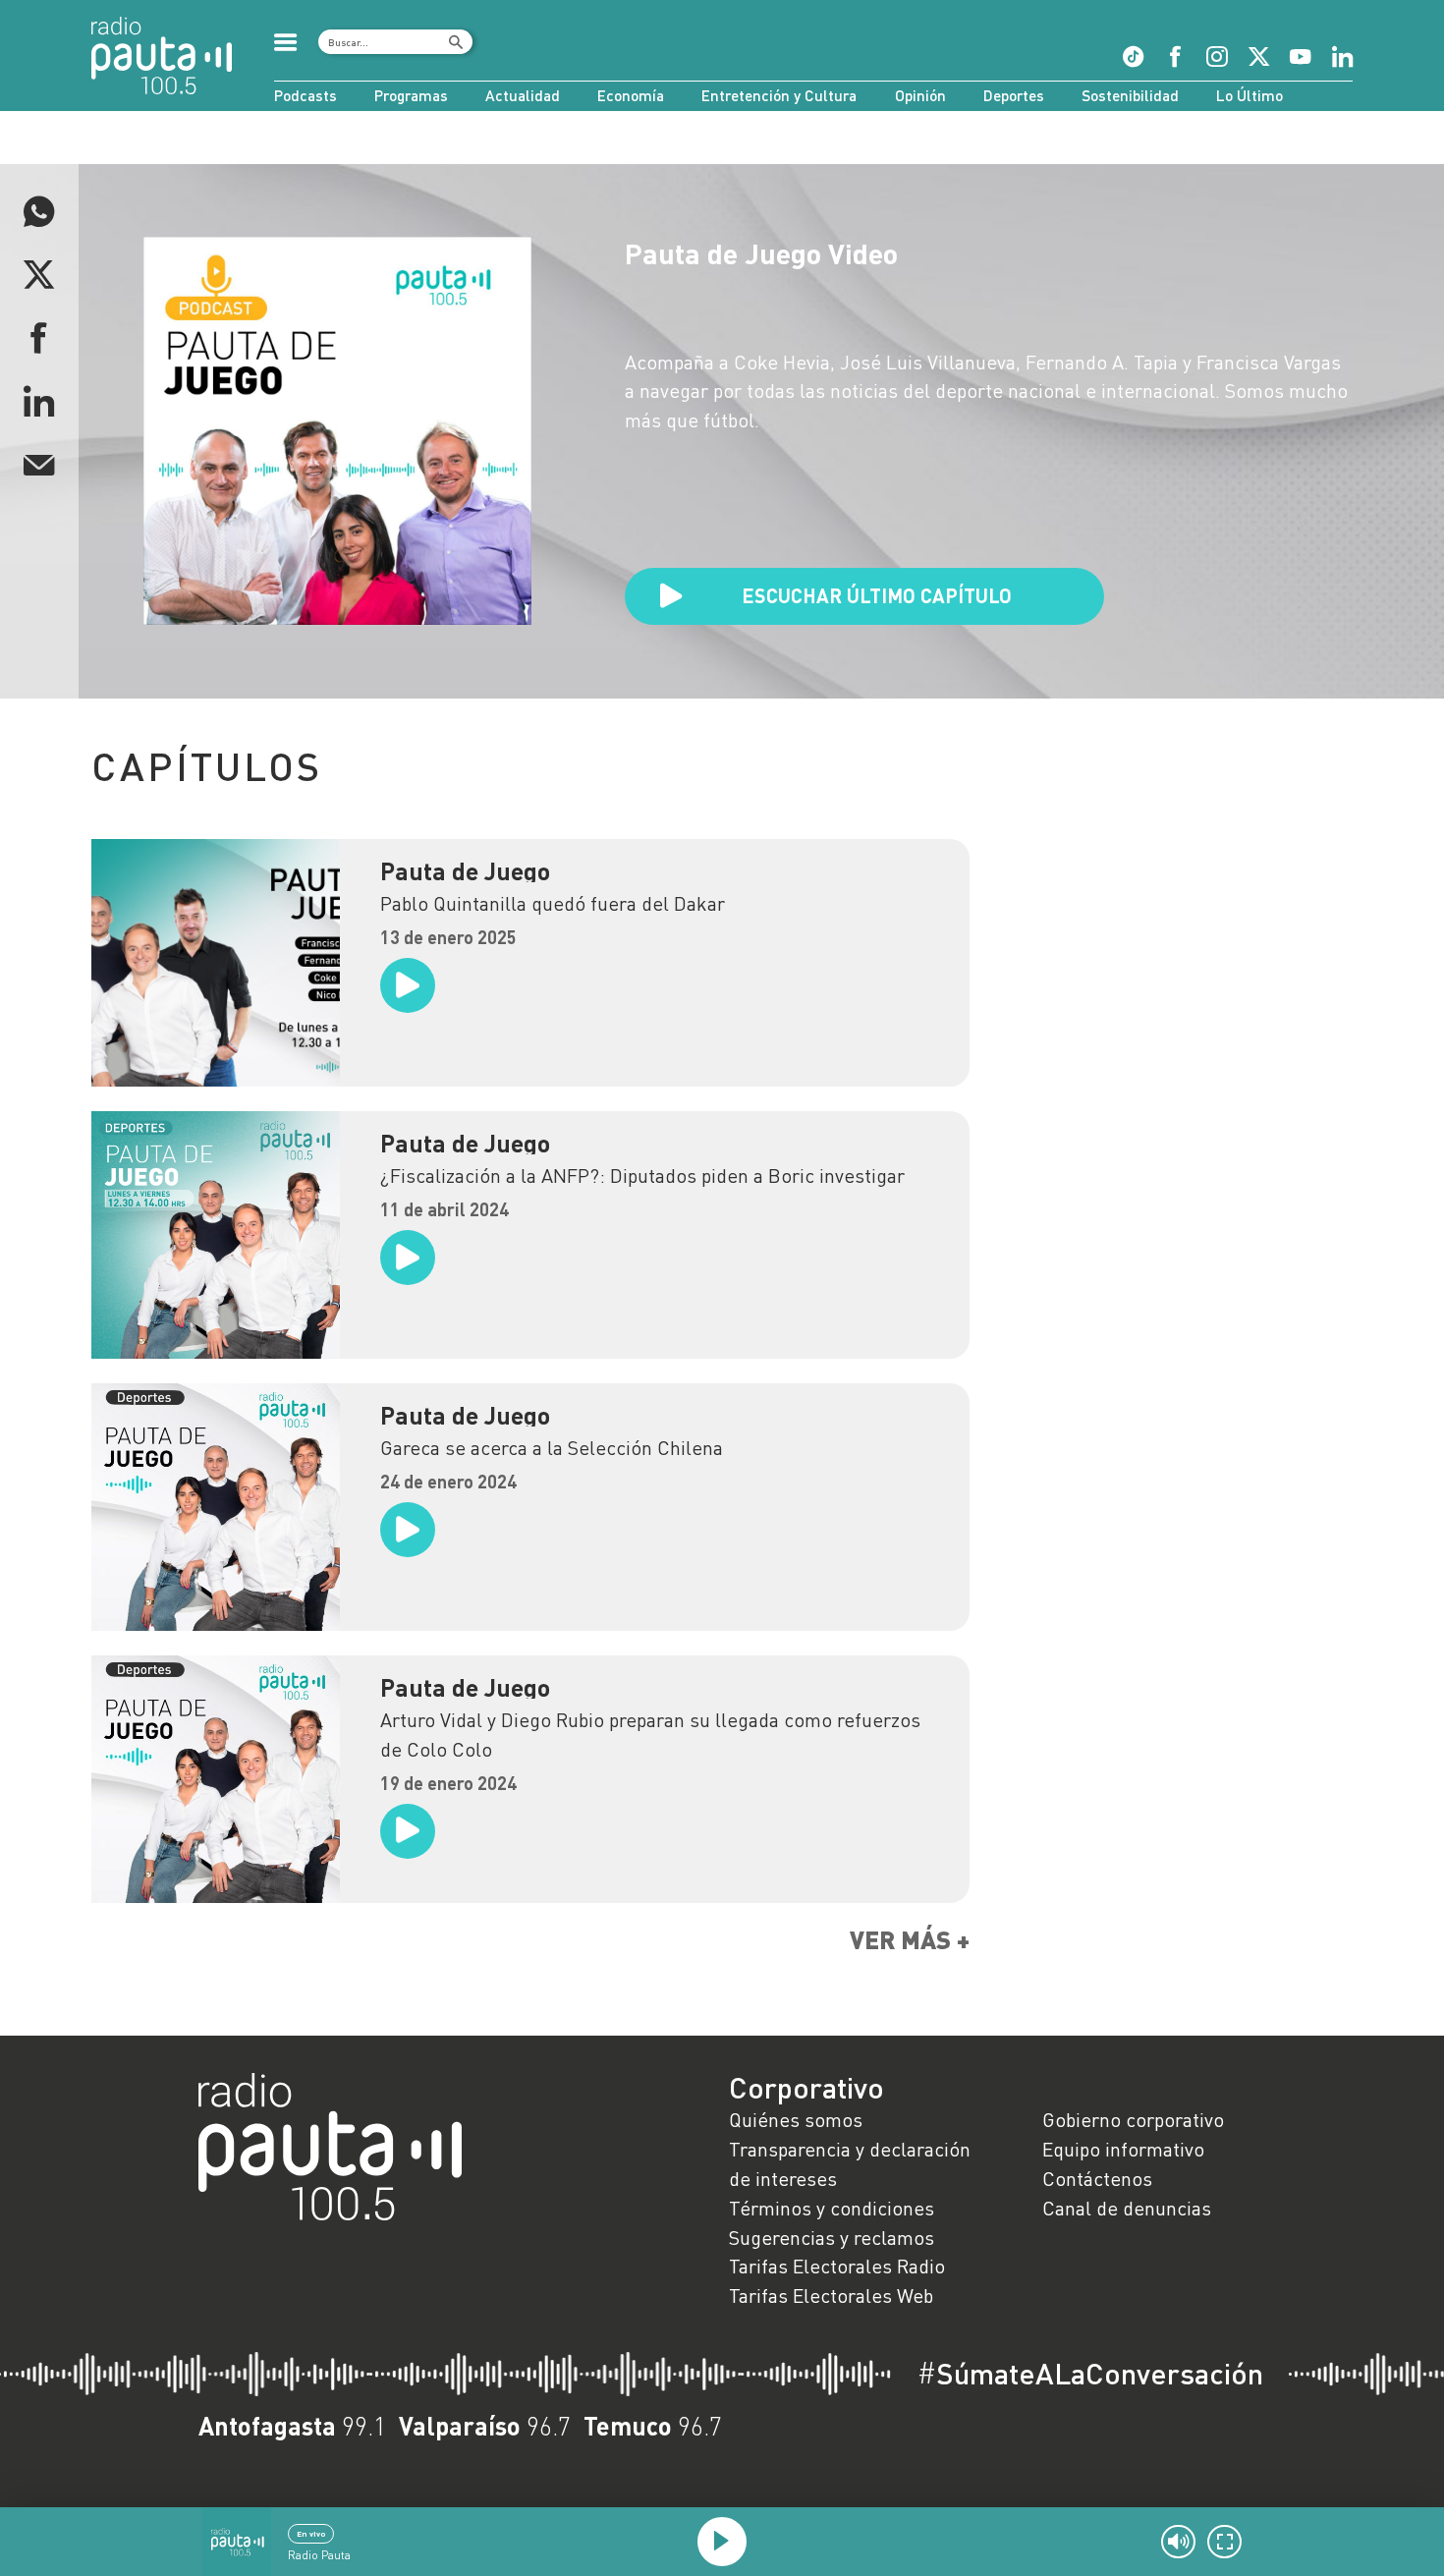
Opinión (920, 95)
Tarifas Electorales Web (831, 2295)
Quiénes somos (796, 2119)
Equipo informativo (1123, 2149)
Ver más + (910, 1940)
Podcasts (305, 95)
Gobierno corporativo (1133, 2119)
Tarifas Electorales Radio (837, 2266)
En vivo (311, 2534)
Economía (631, 95)
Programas (411, 95)
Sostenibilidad (1130, 95)
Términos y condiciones (832, 2208)
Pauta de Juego (465, 871)
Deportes (1014, 95)
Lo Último (1250, 95)
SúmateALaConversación (1090, 2374)
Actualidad (523, 95)
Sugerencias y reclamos (832, 2237)
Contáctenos (1097, 2178)
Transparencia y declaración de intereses (850, 2163)
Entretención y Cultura (779, 95)
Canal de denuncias (1127, 2208)
